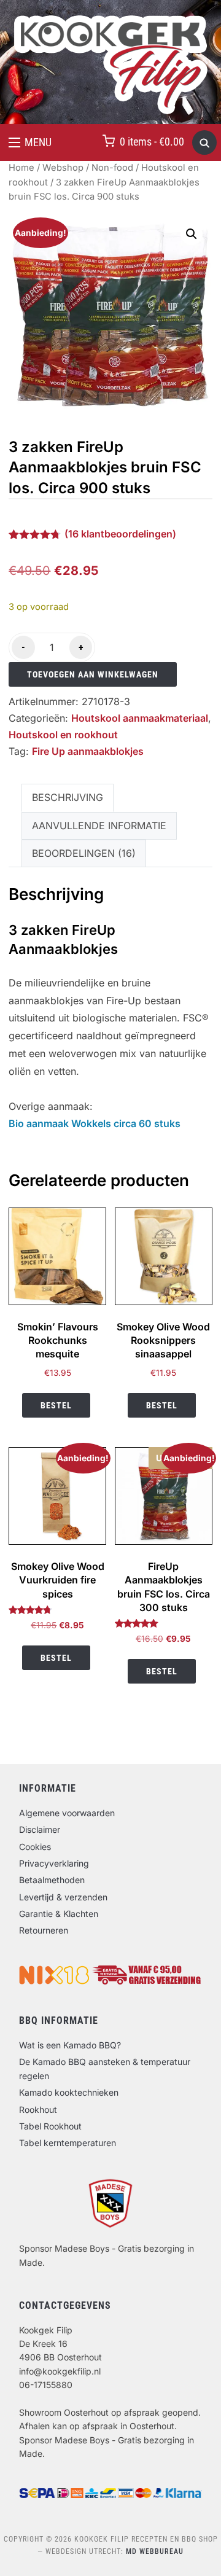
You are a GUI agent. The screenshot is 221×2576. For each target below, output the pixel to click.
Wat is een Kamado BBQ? (70, 2045)
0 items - (152, 142)
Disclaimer (40, 1829)
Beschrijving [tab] (68, 797)
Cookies (35, 1847)
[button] (30, 142)
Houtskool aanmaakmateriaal (140, 718)
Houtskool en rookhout (63, 735)
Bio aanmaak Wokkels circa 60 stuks (95, 1123)
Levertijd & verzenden (63, 1897)
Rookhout (38, 2110)
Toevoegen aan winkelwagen (93, 674)
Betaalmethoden (52, 1880)
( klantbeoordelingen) (120, 534)
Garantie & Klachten (59, 1914)
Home (21, 168)
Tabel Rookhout (50, 2126)
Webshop (63, 168)
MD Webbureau (155, 2551)
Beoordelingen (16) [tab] (84, 853)
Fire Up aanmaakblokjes (88, 751)
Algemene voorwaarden (67, 1813)
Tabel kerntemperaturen (68, 2143)
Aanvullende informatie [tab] (99, 825)
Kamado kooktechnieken (69, 2092)
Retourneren (44, 1930)
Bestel (56, 1405)
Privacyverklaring (54, 1863)
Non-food (112, 168)
